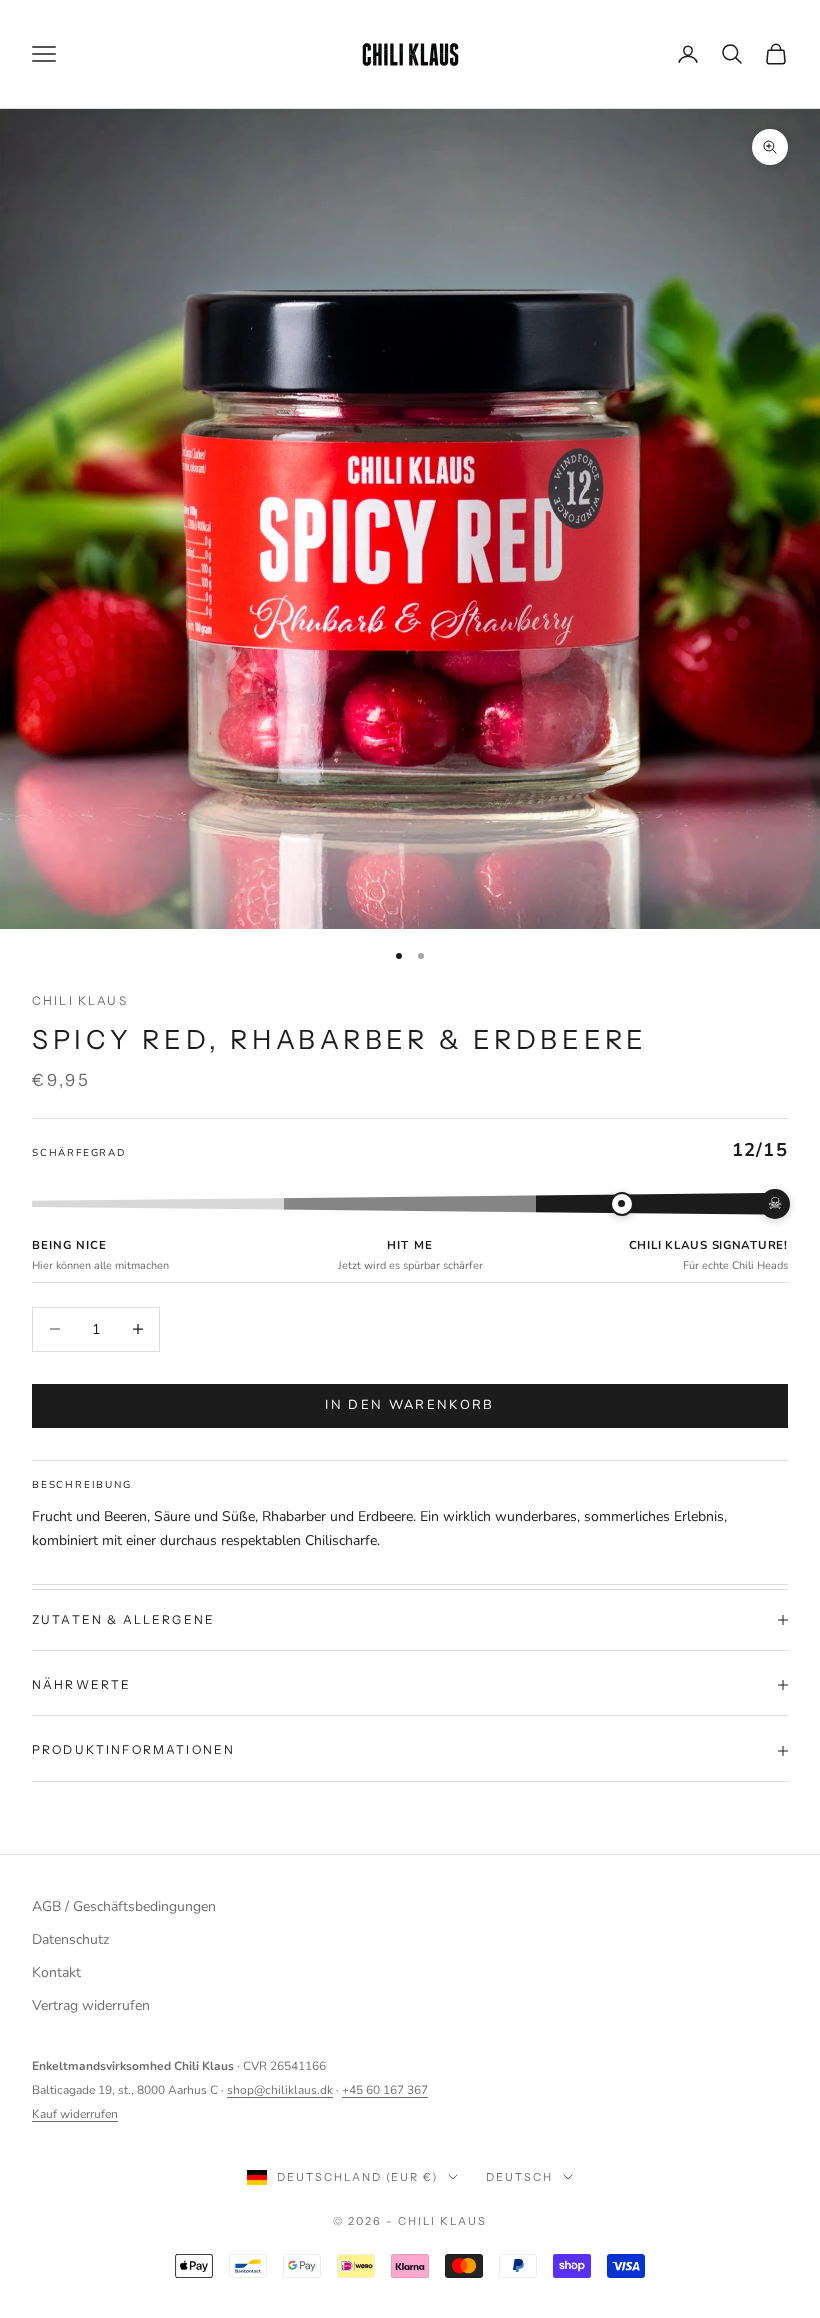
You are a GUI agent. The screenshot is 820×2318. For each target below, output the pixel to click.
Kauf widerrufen (75, 2114)
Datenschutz (70, 1939)
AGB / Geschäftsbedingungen (124, 1906)
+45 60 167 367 (385, 2090)
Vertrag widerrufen (91, 2005)
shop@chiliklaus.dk (280, 2090)
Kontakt (56, 1972)
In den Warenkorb (409, 1405)
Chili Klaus (80, 1000)
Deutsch (519, 2177)
